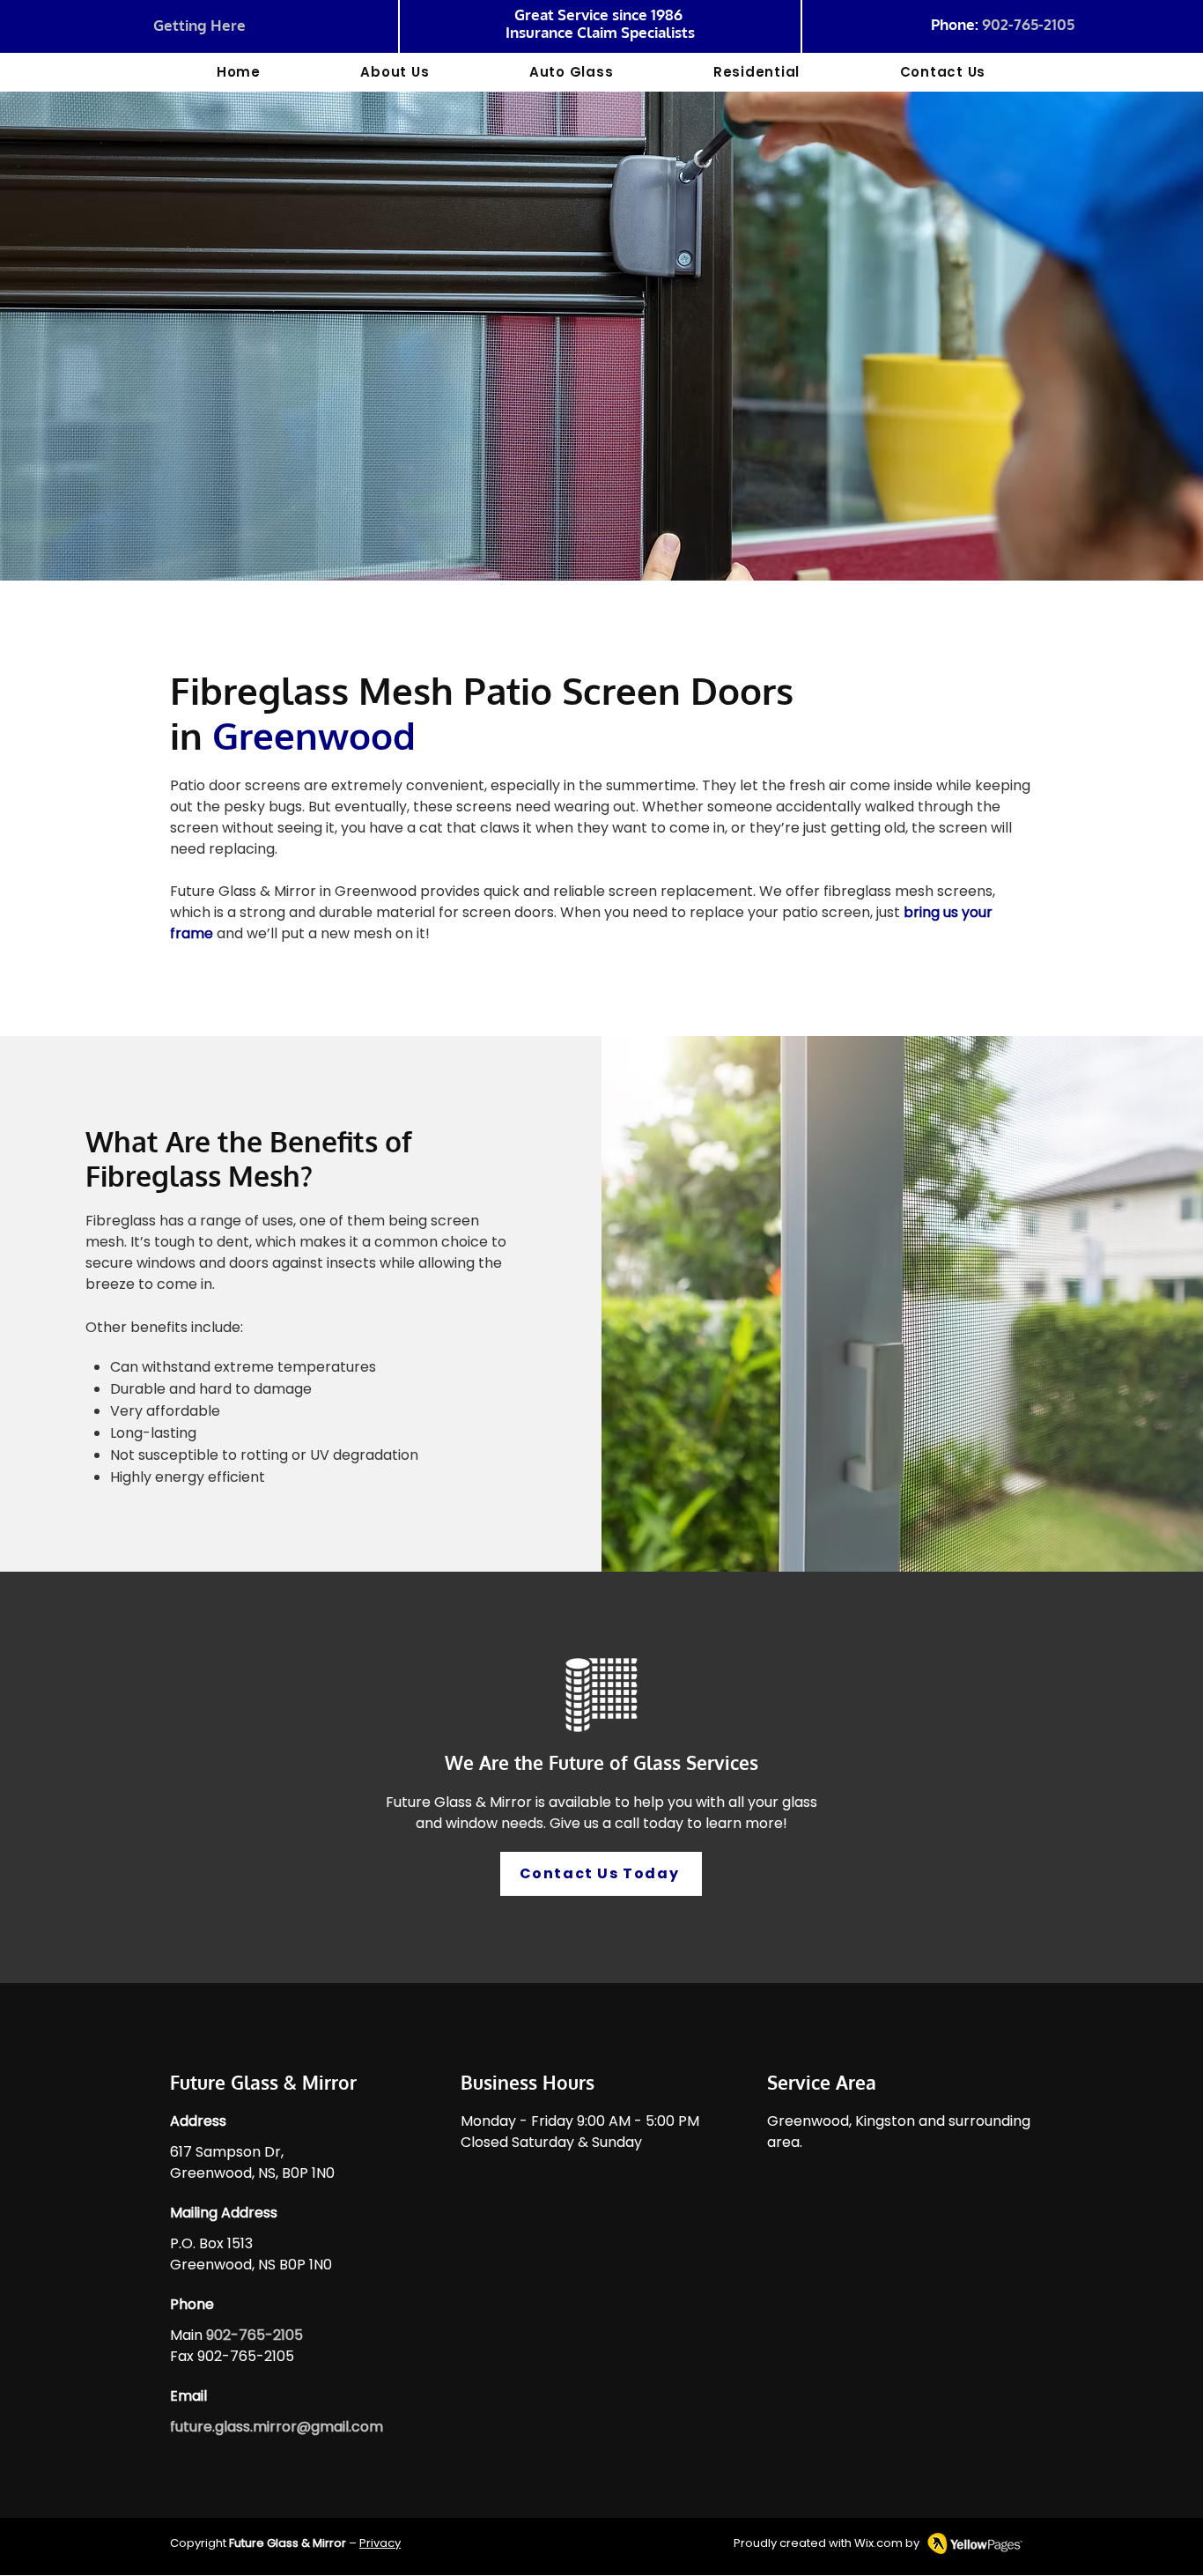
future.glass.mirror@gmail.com (277, 2427)
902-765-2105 (1028, 24)
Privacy (380, 2543)
